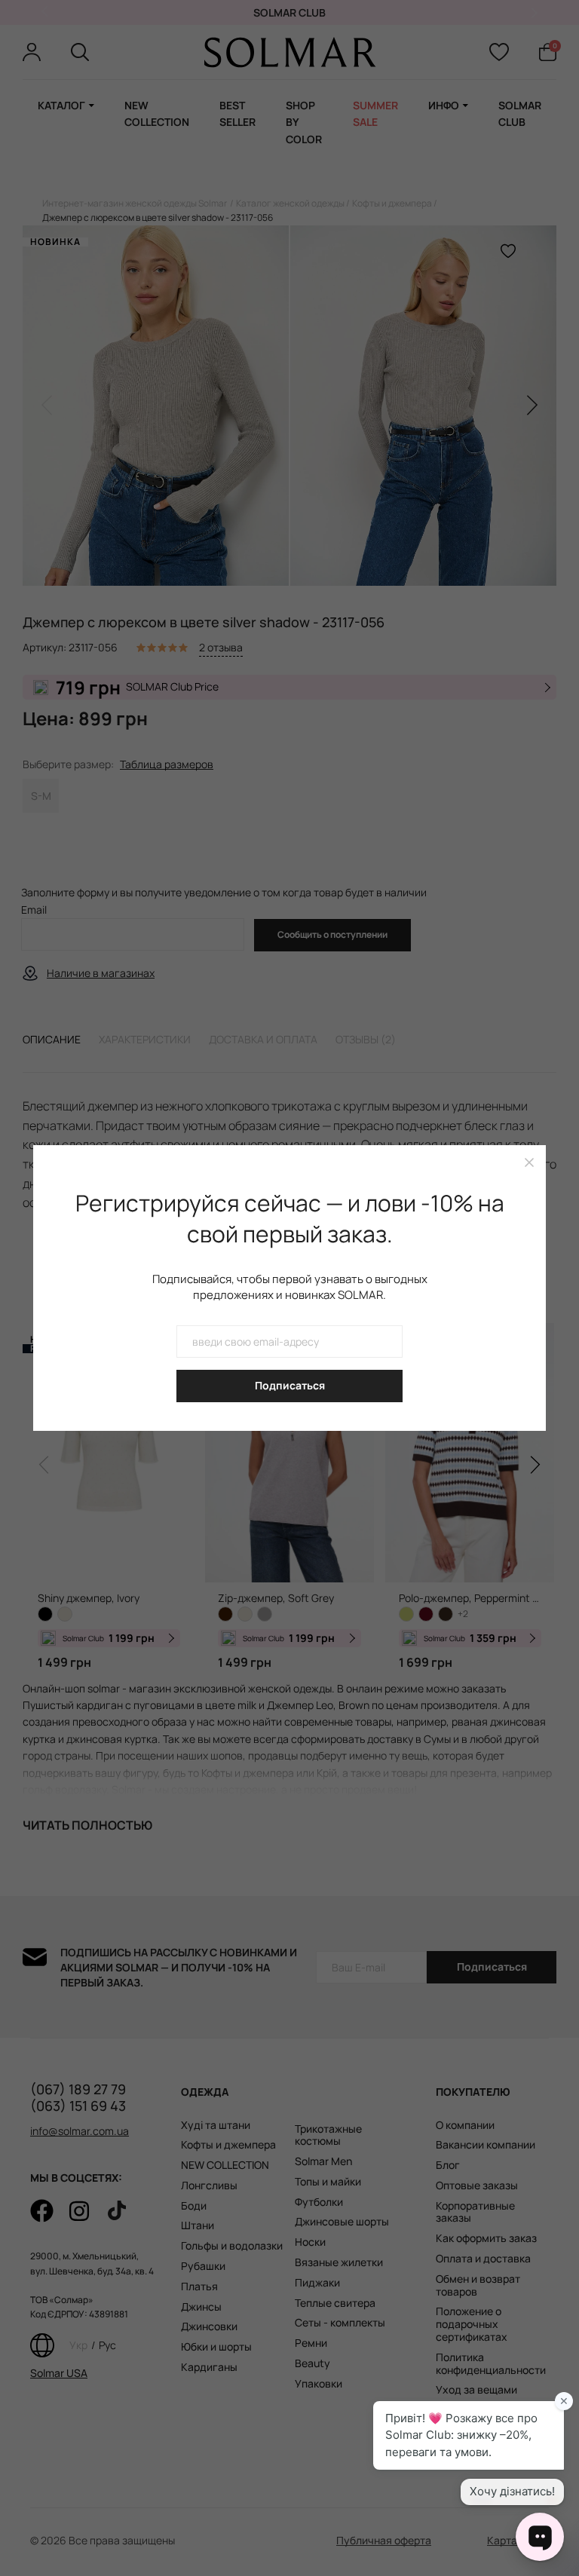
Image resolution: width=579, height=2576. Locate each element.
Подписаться (290, 1385)
